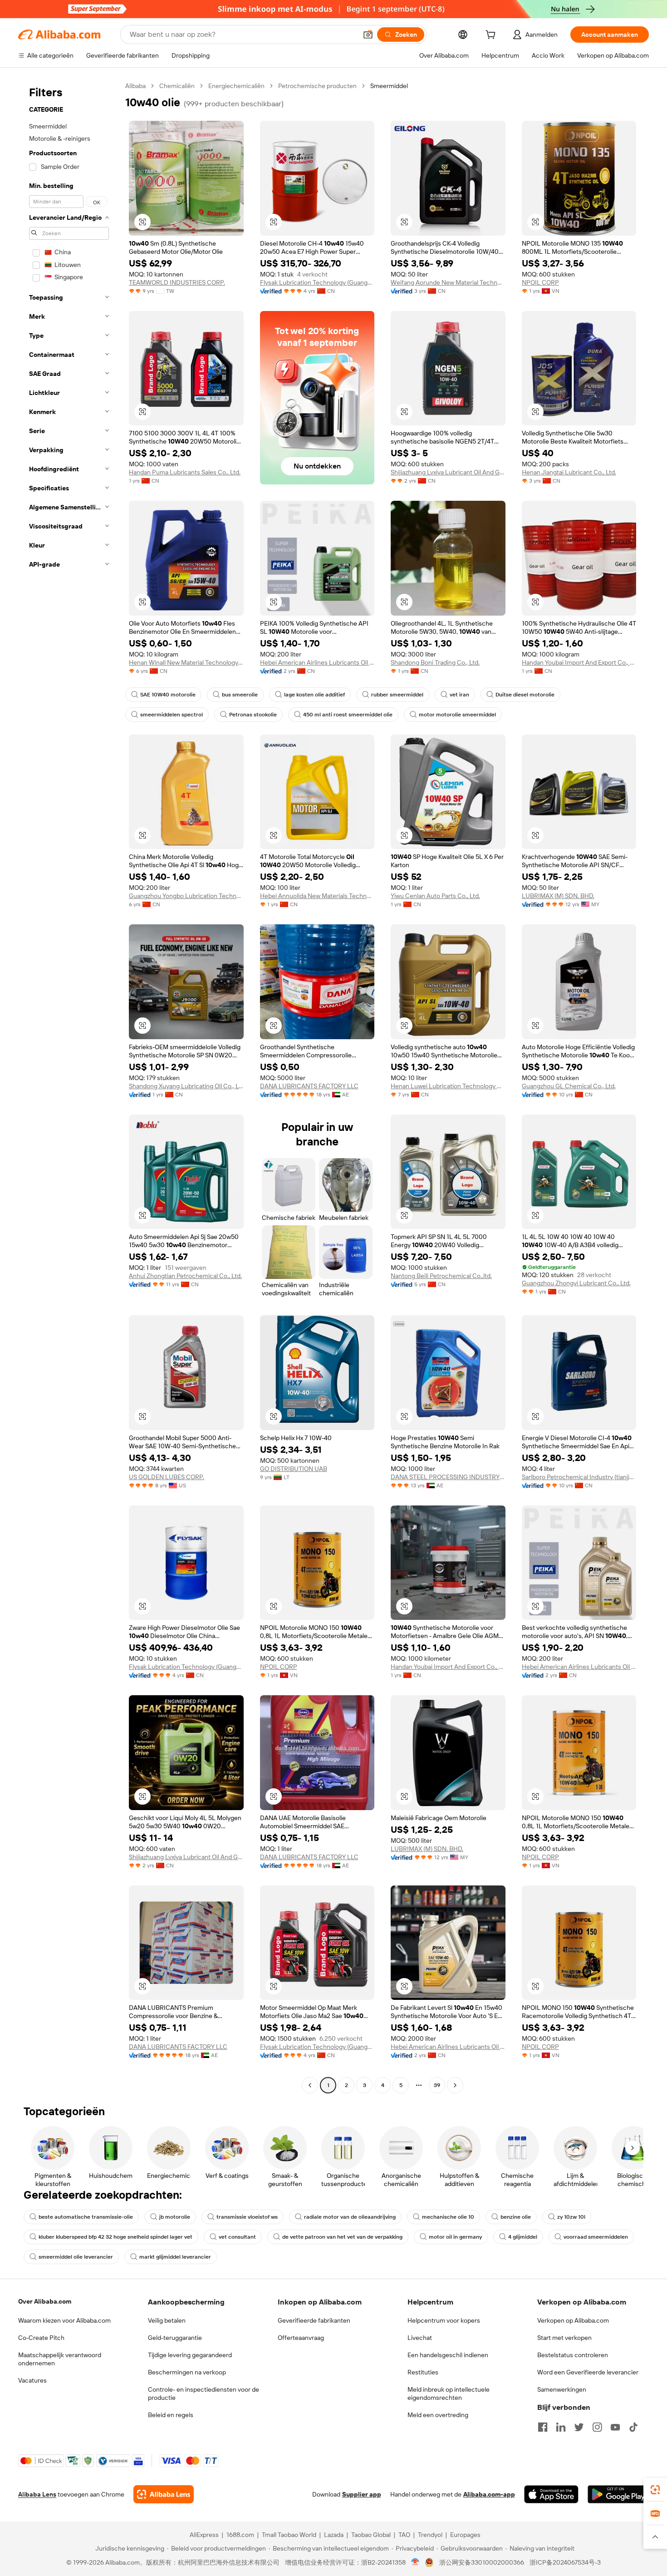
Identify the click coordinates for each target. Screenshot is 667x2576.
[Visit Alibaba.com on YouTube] (615, 2427)
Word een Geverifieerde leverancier (588, 2372)
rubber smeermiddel (397, 695)
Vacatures (32, 2380)
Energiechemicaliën (236, 86)
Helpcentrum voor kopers (444, 2320)
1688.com (240, 2535)
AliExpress (204, 2535)
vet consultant (237, 2237)
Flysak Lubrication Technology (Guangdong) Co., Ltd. (317, 282)
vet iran (459, 695)
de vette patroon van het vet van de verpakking (342, 2237)
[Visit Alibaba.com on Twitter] (579, 2427)
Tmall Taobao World (289, 2535)
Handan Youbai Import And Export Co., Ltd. (579, 662)
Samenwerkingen (562, 2389)
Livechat (420, 2338)
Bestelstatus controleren (573, 2355)
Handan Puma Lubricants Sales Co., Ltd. (185, 472)
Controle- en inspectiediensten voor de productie (204, 2393)
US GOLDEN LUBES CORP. (167, 1477)
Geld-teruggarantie (175, 2338)
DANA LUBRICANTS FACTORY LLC (309, 1086)
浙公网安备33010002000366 (482, 2562)
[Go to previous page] (310, 2085)
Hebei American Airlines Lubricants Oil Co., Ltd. (317, 662)
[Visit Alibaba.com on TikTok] (633, 2427)
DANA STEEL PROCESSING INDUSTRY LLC (448, 1477)
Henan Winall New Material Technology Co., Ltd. (186, 662)
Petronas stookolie (253, 715)
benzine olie (516, 2217)
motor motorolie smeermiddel (457, 715)
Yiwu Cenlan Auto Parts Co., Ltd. (435, 896)
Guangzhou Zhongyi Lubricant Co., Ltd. (576, 1283)
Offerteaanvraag (301, 2338)
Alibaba (135, 86)
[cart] (492, 36)
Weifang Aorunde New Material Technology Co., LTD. (448, 282)
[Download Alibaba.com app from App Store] (551, 2494)
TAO (404, 2535)
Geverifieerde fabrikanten (314, 2320)
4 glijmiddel (523, 2237)
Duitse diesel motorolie (525, 695)
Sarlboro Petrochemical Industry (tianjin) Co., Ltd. (579, 1477)
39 (437, 2085)
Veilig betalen (167, 2320)
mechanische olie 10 (448, 2217)
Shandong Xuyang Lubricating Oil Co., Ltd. (186, 1086)
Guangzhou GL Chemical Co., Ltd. (569, 1086)
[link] (655, 2490)
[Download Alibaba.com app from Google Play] (618, 2494)
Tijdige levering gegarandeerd (190, 2355)
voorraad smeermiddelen (596, 2237)
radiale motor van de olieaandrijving (350, 2217)
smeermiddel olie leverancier (76, 2257)
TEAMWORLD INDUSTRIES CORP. (177, 282)
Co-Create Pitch (41, 2338)
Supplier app (362, 2494)
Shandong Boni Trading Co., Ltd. (435, 662)
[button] (368, 35)
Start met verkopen (564, 2338)
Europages (465, 2535)
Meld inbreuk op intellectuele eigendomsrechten (449, 2393)
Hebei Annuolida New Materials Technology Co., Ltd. (317, 896)
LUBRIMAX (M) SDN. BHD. (558, 896)
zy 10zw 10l (571, 2217)
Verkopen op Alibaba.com (573, 2320)
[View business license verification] (415, 2562)
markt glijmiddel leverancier (175, 2257)
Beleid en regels (171, 2415)
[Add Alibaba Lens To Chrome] (164, 2494)
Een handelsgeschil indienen (448, 2355)
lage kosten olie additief (314, 695)
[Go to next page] (455, 2085)
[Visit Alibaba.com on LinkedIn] (561, 2427)
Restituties (423, 2372)
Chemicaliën (177, 86)
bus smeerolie (240, 695)
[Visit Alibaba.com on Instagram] (597, 2427)
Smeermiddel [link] (389, 86)
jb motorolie (175, 2217)
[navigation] (69, 1087)
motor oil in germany (455, 2237)
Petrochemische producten (317, 86)
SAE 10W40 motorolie (168, 695)
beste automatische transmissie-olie (86, 2217)
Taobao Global (371, 2535)
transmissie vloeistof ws (247, 2217)
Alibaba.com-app (489, 2494)
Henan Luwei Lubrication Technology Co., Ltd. (448, 1086)
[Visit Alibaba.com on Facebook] (543, 2427)
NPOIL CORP (540, 282)
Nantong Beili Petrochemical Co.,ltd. (441, 1276)
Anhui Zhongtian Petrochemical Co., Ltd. (185, 1276)
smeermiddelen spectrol (172, 715)
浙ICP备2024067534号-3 (565, 2562)
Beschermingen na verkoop (187, 2372)
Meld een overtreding (438, 2415)
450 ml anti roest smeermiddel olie (348, 715)
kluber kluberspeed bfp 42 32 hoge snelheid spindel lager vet (115, 2237)
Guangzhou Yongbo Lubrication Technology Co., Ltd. (186, 896)
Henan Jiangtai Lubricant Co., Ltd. (569, 472)
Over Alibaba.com (45, 2301)
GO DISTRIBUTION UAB (294, 1469)
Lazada (334, 2535)
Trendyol (430, 2535)
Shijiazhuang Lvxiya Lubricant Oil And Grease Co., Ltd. (448, 472)
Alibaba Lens (37, 2494)
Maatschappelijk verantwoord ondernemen (60, 2359)
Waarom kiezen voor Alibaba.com (64, 2320)
